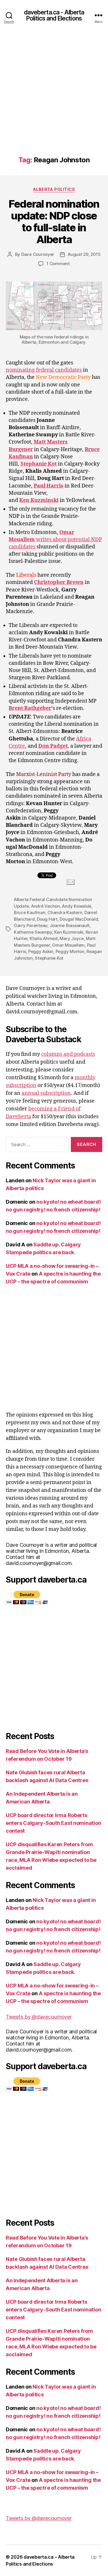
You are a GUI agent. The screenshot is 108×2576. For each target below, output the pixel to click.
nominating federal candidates (44, 370)
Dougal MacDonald (79, 919)
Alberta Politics (54, 189)
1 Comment (58, 264)
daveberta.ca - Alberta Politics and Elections (54, 15)
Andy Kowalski (77, 906)
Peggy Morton (70, 951)
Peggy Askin (41, 951)
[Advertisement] (54, 99)
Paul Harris (49, 486)
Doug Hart (47, 919)
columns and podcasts (68, 1054)
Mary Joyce (72, 938)
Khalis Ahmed (44, 938)
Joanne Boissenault (70, 925)
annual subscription (46, 1093)
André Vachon (46, 906)
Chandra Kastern (65, 912)
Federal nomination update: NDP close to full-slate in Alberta (54, 222)
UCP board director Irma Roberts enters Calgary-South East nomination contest (53, 1823)
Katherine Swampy (33, 932)
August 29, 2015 (84, 254)
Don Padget (53, 746)
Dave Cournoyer (38, 254)
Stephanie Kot (39, 464)
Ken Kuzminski (39, 500)
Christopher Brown (59, 582)
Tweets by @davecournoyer (39, 2017)
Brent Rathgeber (30, 708)
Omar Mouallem (68, 945)
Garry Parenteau (31, 925)
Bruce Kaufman (30, 912)
